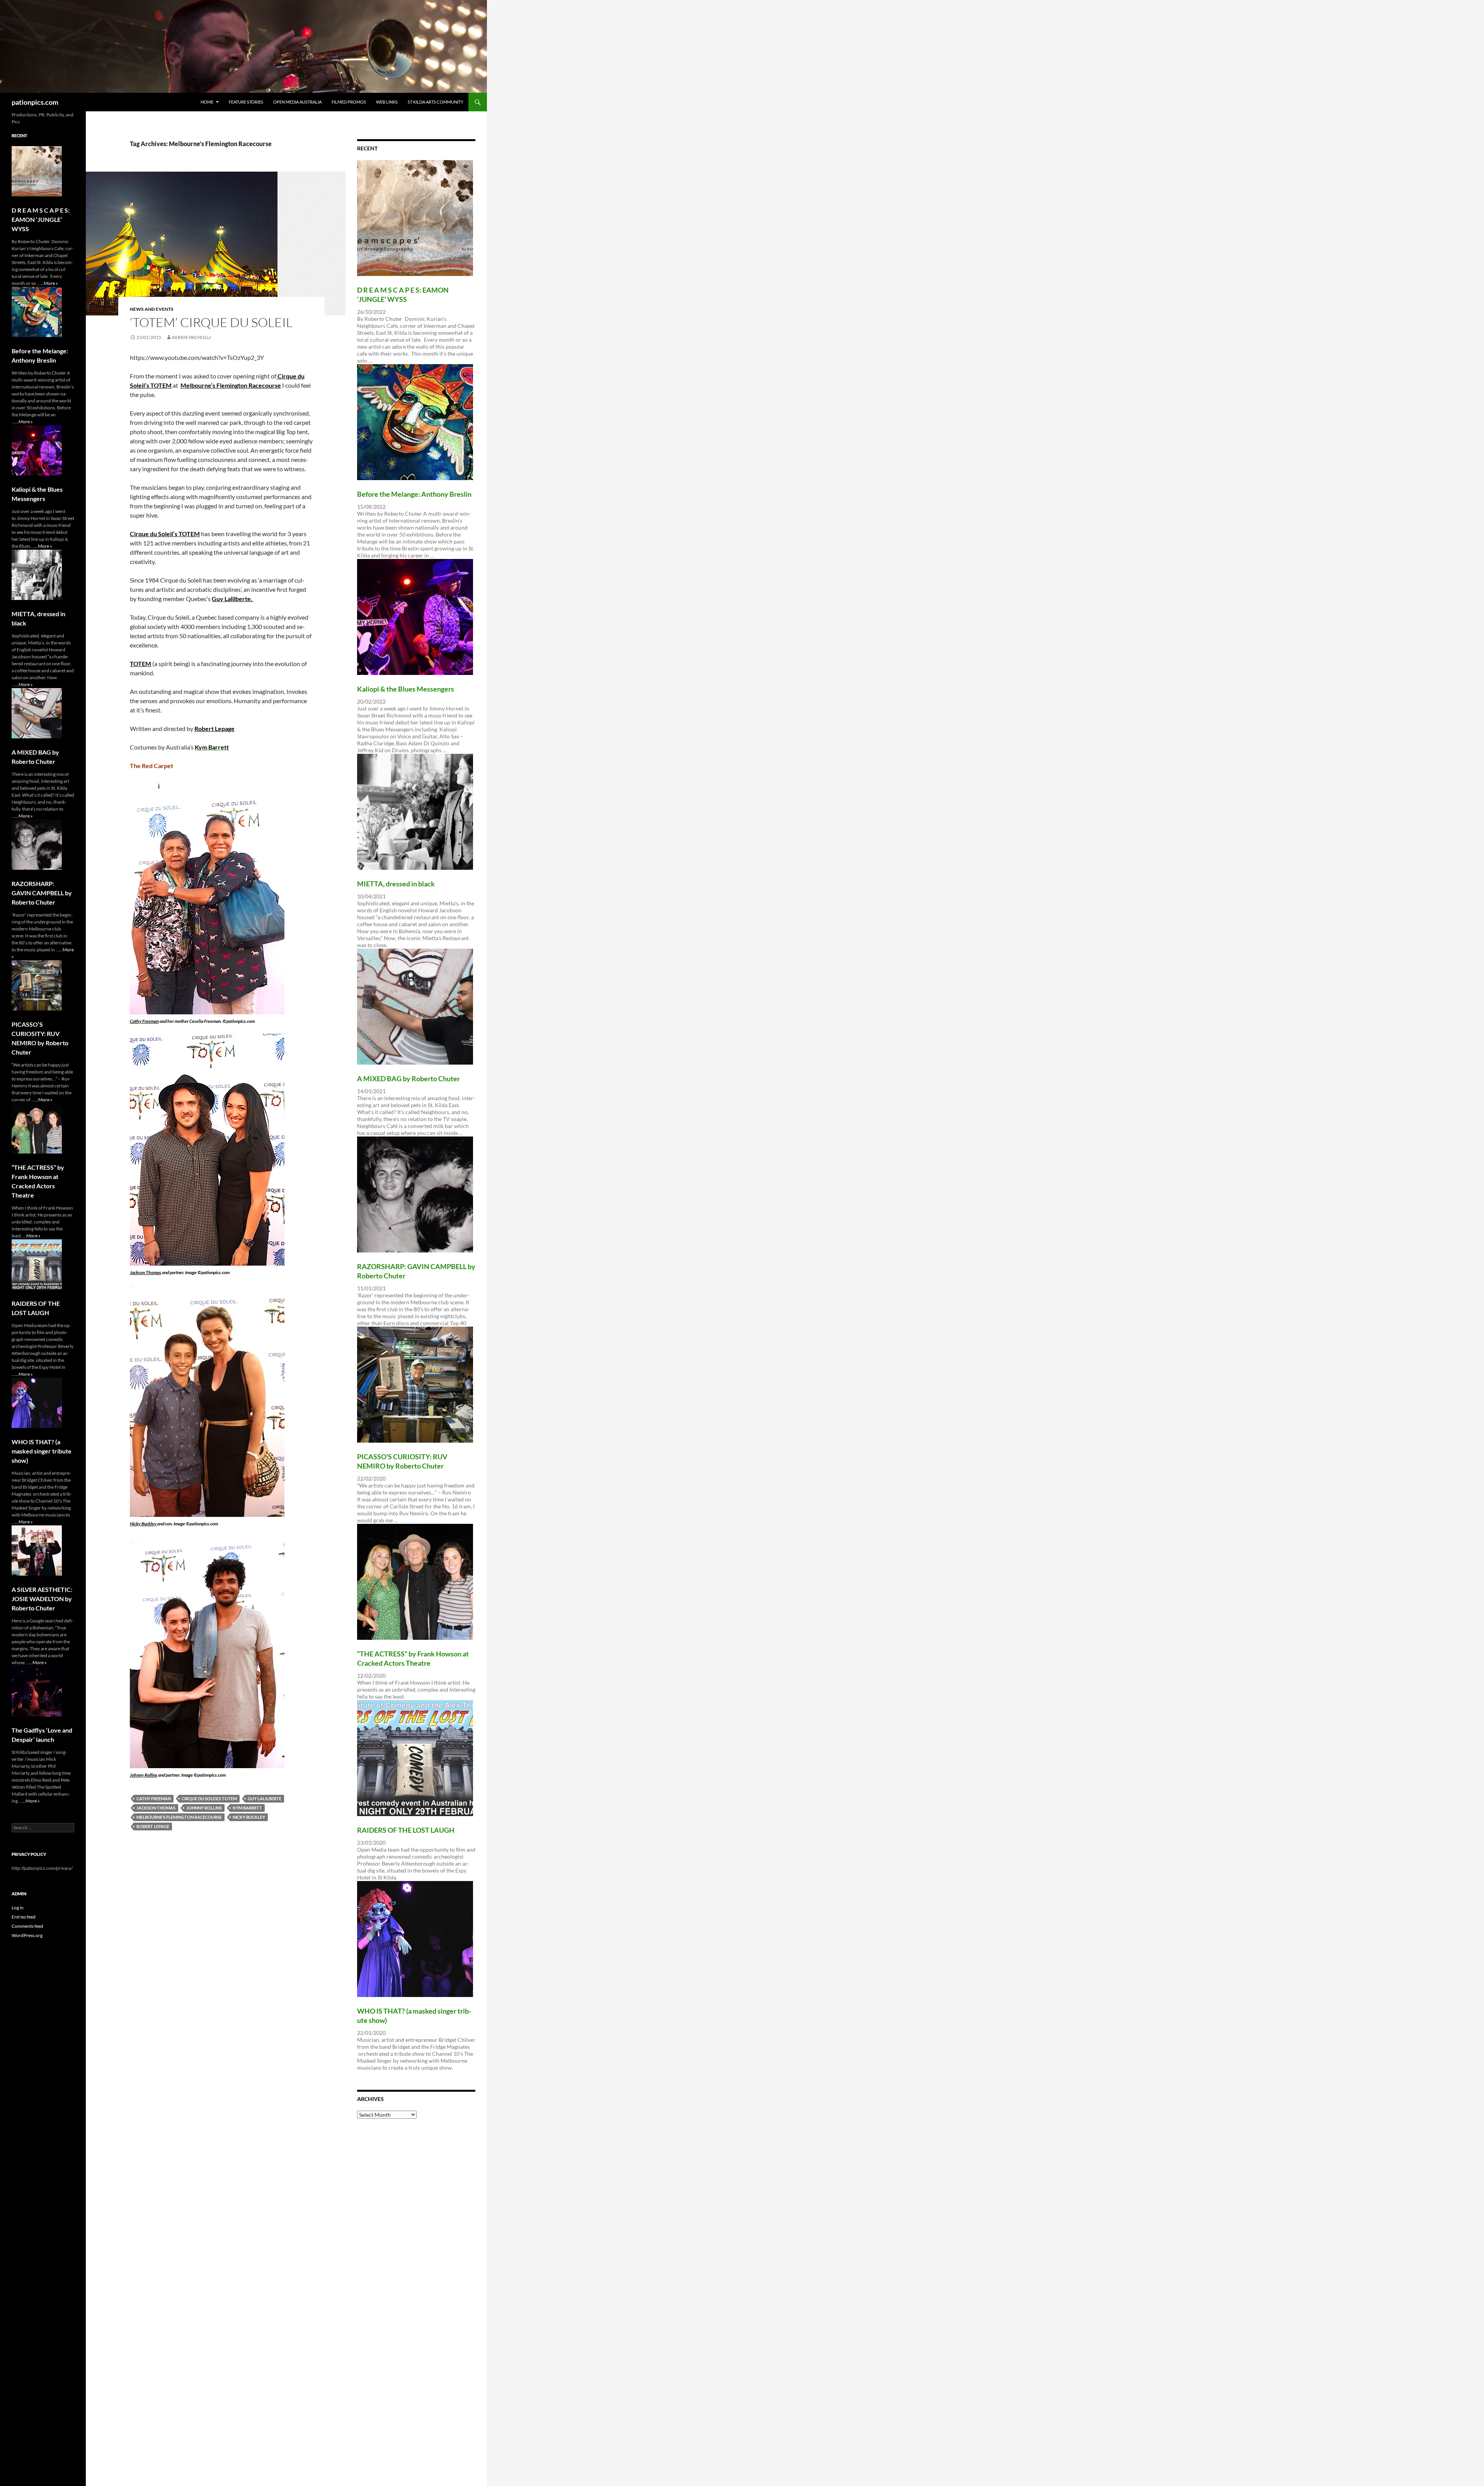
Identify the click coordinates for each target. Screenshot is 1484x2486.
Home (207, 102)
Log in (18, 1908)
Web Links (387, 102)
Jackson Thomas (146, 1272)
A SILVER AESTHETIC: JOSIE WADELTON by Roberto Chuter (42, 1599)
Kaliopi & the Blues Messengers (406, 689)
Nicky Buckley (144, 1524)
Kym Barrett (247, 1808)
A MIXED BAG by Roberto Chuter (408, 1079)
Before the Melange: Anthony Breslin (414, 494)
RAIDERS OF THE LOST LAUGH (406, 1830)
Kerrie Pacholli (191, 337)
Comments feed (27, 1926)
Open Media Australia (297, 102)
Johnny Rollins (144, 1775)
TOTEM (140, 664)
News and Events (152, 309)
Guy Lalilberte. (233, 599)
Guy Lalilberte (265, 1798)
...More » (49, 283)
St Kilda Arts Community (436, 102)
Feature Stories (246, 102)
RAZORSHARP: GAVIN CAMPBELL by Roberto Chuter (42, 893)
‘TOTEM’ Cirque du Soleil (211, 322)
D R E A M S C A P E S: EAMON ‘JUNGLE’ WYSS (41, 219)
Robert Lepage (214, 728)
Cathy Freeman (144, 1021)
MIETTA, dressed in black (396, 884)
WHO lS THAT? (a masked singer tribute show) (42, 1451)
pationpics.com (35, 102)
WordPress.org (27, 1935)
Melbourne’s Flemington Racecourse (231, 385)
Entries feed (24, 1917)
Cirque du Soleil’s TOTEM (165, 534)
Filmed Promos (349, 102)
